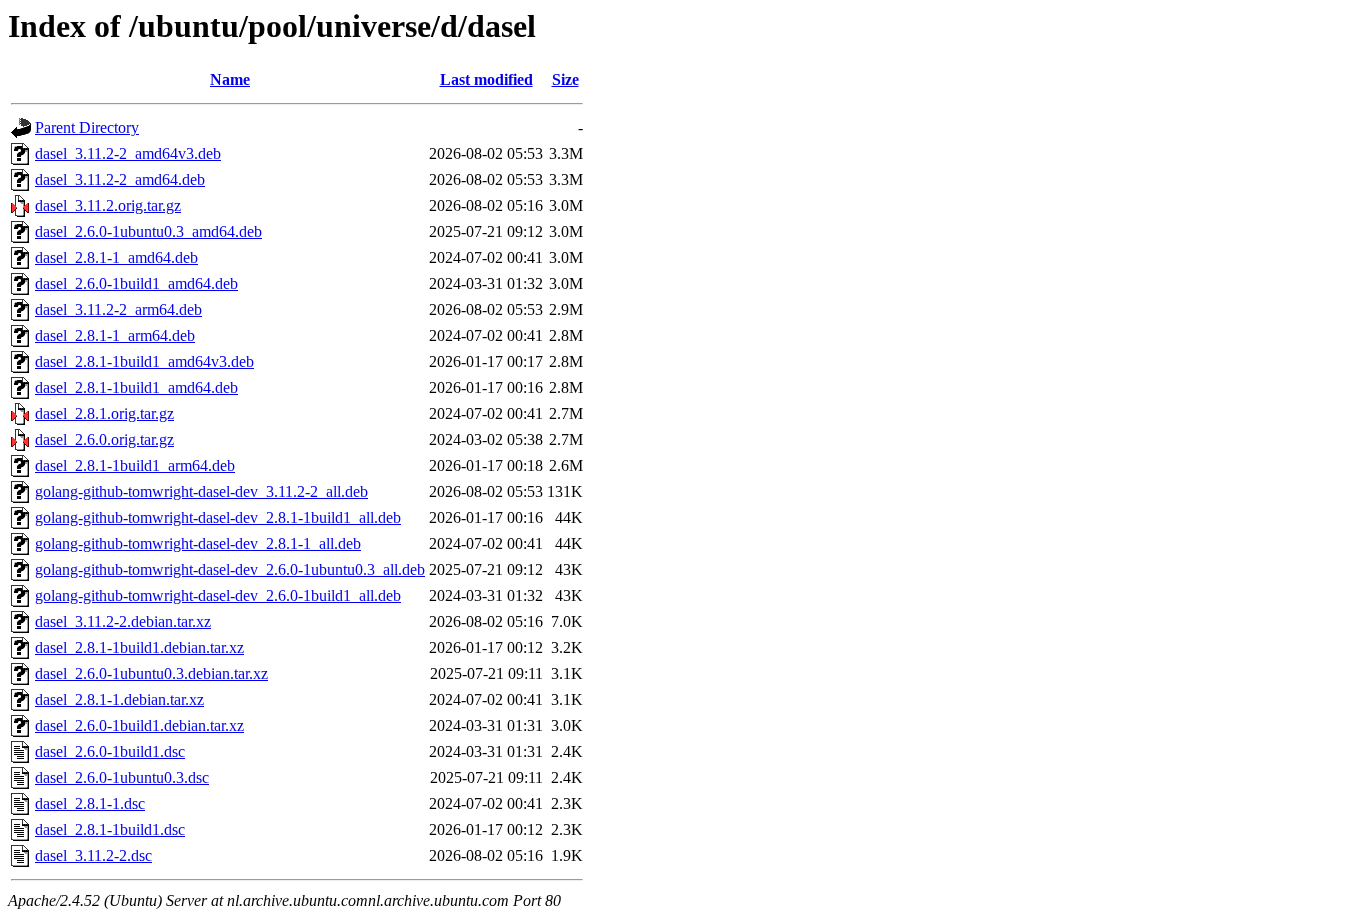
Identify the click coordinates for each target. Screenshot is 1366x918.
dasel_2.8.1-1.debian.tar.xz (119, 699)
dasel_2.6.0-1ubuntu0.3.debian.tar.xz (151, 673)
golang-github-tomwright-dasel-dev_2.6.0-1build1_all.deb (218, 595)
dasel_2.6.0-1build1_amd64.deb (136, 283)
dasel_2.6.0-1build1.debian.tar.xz (139, 725)
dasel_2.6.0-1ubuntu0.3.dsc (122, 777)
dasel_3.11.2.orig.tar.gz (108, 205)
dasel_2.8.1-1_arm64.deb (115, 335)
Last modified (486, 79)
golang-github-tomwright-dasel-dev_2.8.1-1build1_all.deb (218, 517)
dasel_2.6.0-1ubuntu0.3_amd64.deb (148, 231)
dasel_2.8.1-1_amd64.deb (116, 257)
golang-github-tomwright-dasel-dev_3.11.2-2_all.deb (201, 491)
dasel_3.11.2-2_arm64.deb (118, 309)
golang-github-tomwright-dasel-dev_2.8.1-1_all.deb (198, 543)
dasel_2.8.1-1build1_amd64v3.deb (144, 361)
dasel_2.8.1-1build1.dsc (110, 829)
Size (565, 79)
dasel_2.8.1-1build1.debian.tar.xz (139, 647)
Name (230, 79)
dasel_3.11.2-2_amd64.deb (120, 179)
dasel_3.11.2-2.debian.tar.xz (123, 621)
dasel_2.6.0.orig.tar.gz (104, 439)
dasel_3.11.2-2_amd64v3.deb (128, 153)
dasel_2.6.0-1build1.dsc (110, 751)
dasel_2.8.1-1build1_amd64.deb (136, 387)
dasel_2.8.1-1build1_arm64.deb (135, 465)
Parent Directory (87, 127)
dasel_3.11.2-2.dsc (93, 855)
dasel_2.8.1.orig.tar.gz (104, 413)
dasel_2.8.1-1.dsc (90, 803)
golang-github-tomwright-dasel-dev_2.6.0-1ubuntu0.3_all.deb (230, 569)
